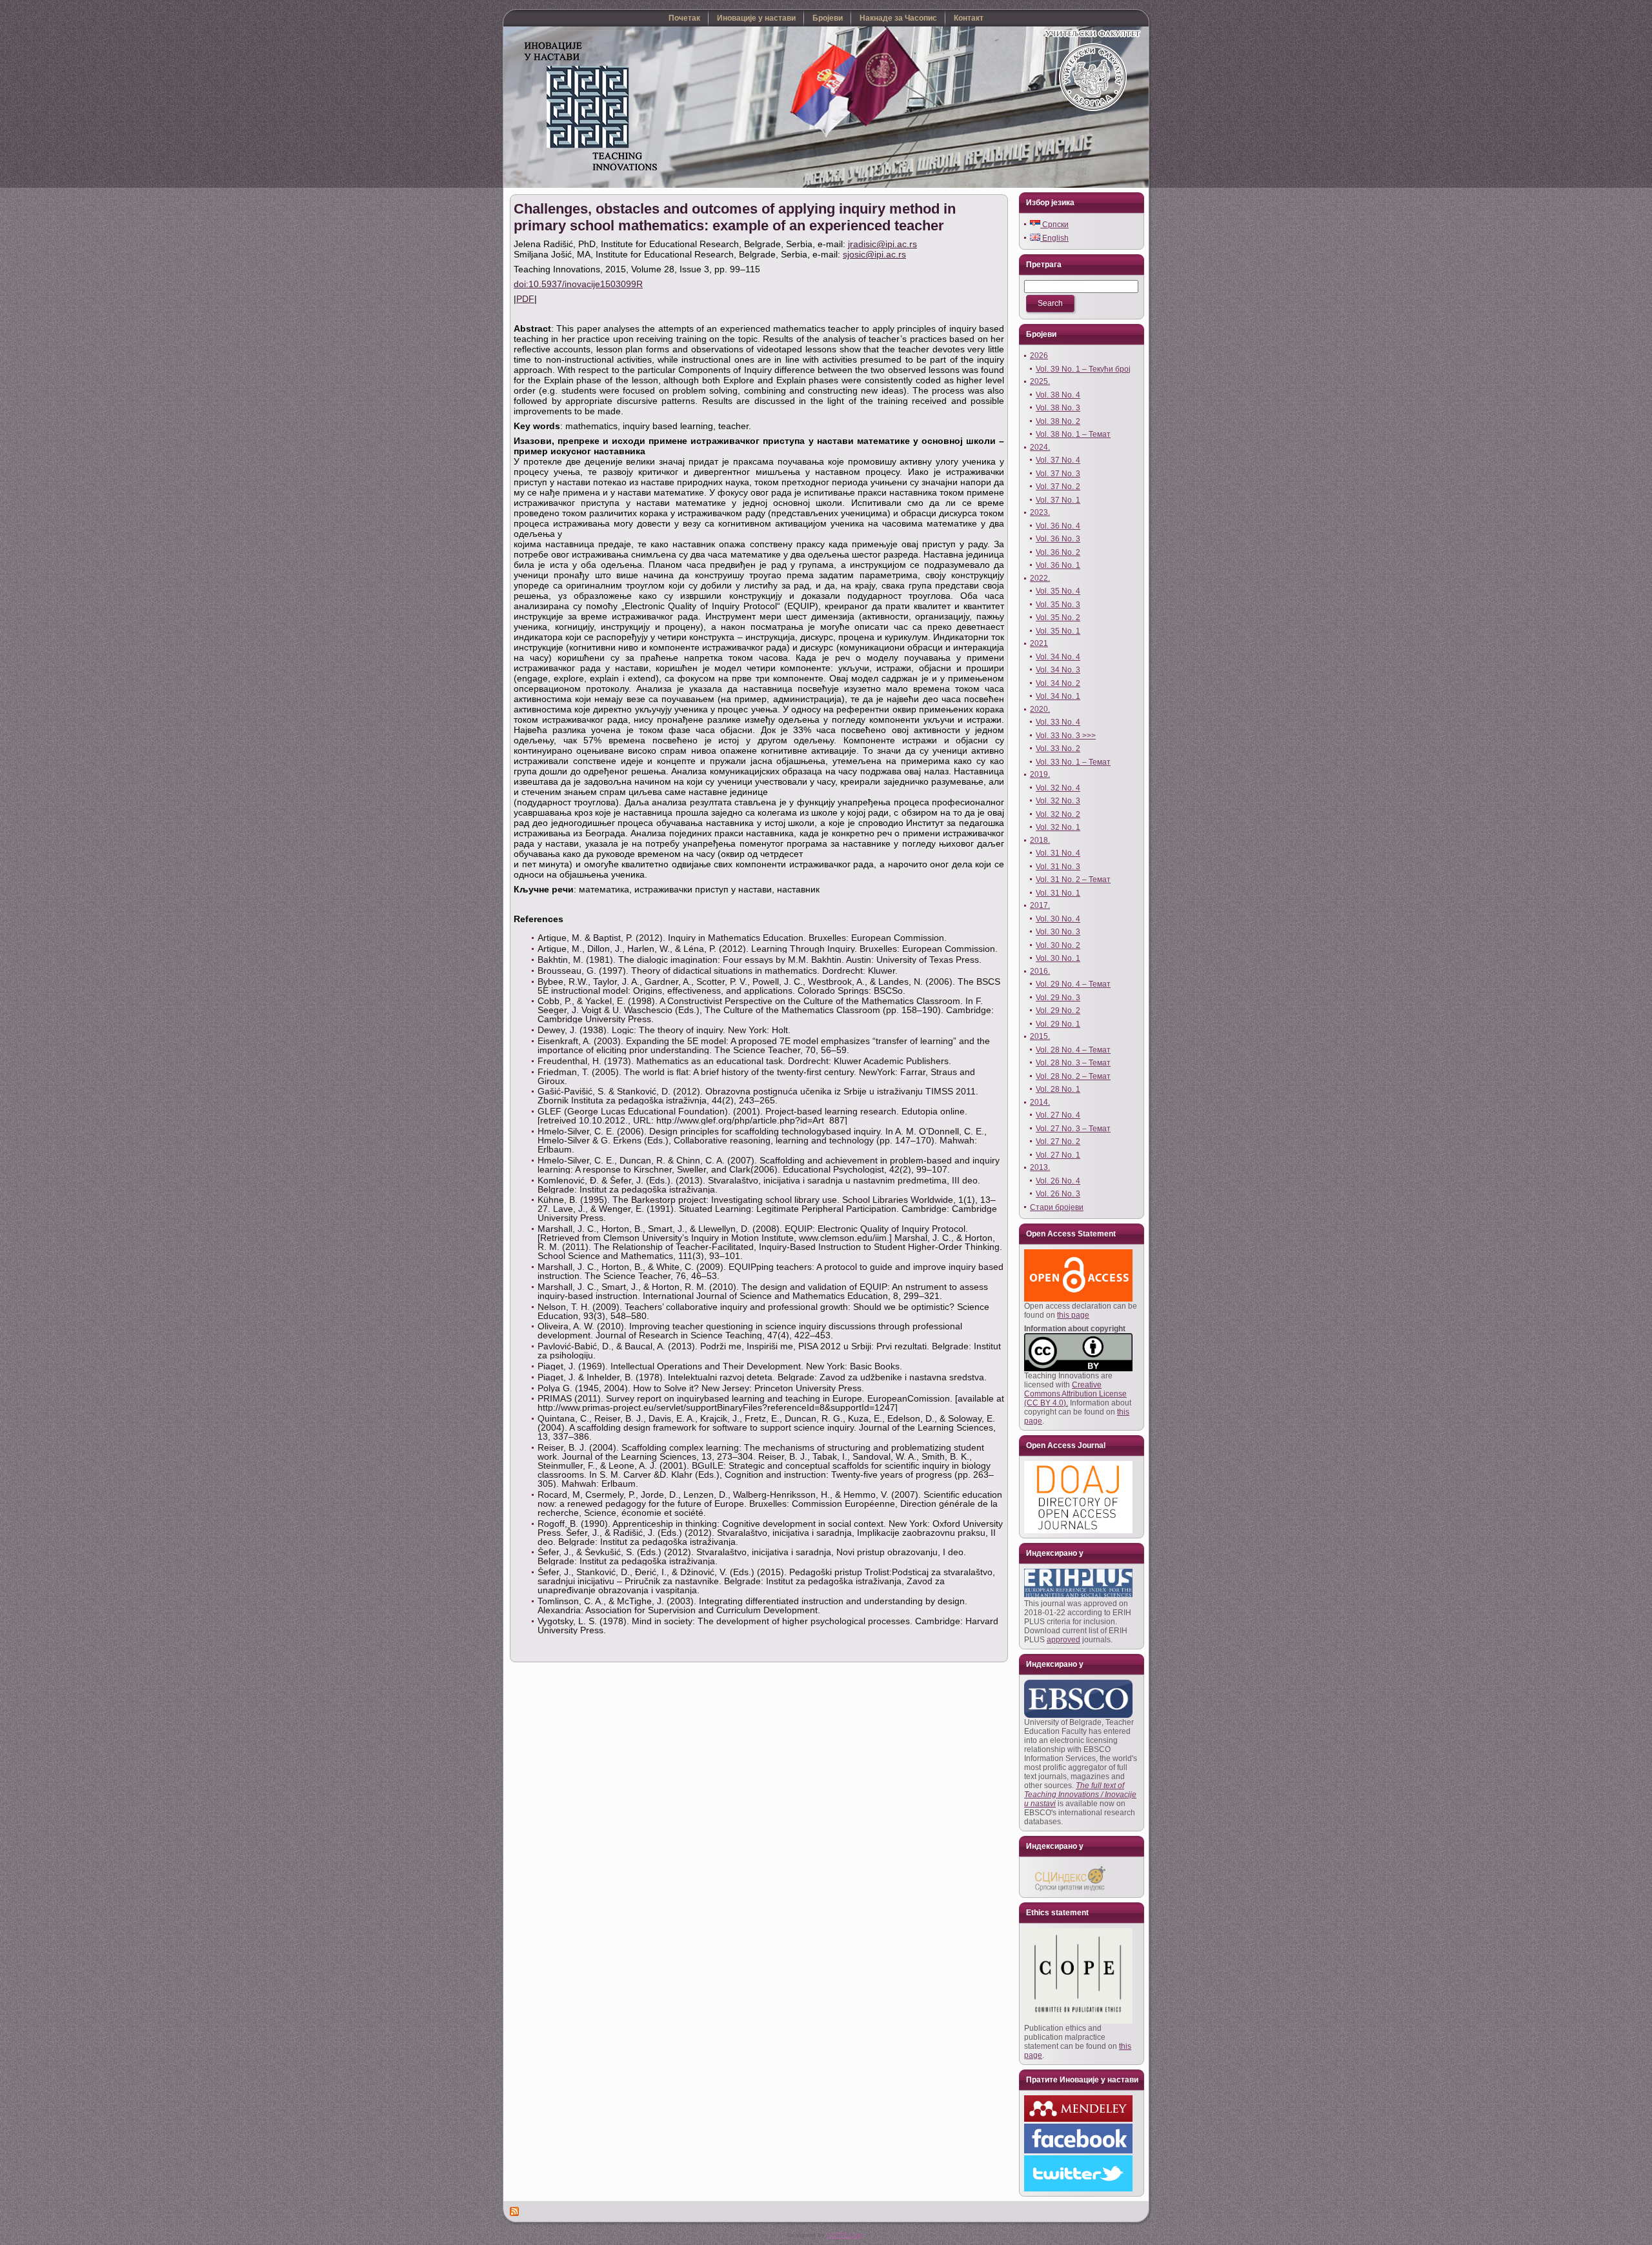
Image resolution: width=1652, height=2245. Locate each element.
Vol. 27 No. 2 (1058, 1142)
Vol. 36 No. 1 (1058, 565)
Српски (1054, 225)
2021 (1039, 643)
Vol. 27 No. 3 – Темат (1073, 1129)
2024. (1040, 447)
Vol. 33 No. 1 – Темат (1073, 762)
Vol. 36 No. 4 (1058, 526)
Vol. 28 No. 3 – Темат (1073, 1063)
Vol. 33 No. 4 (1058, 722)
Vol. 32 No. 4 (1058, 788)
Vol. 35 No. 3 (1058, 605)
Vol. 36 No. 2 (1058, 552)
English (1054, 238)
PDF (525, 299)
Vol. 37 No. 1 (1058, 500)
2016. (1040, 971)
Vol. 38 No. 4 (1058, 395)
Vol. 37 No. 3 (1058, 474)
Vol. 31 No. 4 (1058, 853)
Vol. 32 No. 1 (1058, 827)
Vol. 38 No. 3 (1058, 408)
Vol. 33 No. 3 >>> (1066, 736)
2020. (1040, 709)
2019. (1040, 774)
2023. (1040, 512)
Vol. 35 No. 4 (1058, 591)
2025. (1040, 381)
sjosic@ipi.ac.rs (874, 254)
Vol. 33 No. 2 (1058, 749)
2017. (1040, 905)
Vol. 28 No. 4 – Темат (1073, 1050)
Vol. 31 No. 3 (1058, 867)
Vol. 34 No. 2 (1058, 683)
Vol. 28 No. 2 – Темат (1073, 1076)
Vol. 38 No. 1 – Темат (1073, 434)
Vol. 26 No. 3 (1058, 1194)
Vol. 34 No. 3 (1058, 670)
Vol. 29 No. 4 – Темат (1073, 984)
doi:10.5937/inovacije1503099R (578, 284)
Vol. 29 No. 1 (1058, 1024)
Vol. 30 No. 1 (1058, 958)
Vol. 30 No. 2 (1058, 945)
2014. (1040, 1102)
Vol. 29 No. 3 (1058, 998)
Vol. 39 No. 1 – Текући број (1083, 369)
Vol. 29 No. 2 (1058, 1011)
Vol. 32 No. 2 (1058, 814)
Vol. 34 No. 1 (1058, 696)
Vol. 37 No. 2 (1058, 487)
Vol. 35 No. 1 (1058, 631)
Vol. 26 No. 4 (1058, 1181)
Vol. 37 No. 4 (1058, 460)
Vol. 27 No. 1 (1058, 1155)
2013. (1040, 1167)
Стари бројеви (1057, 1207)
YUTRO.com (845, 2235)
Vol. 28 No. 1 (1058, 1089)
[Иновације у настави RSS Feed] (515, 2211)
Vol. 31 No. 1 (1058, 893)
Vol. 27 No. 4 (1058, 1115)
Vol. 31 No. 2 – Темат (1073, 880)
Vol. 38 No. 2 (1058, 421)
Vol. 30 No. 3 (1058, 932)
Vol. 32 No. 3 (1058, 801)
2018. (1040, 840)
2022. (1040, 578)
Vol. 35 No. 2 (1058, 618)
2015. (1040, 1036)
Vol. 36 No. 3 (1058, 539)
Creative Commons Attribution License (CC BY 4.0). (1075, 1394)
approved (1063, 1640)
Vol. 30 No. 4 (1058, 919)
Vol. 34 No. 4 (1058, 657)
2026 (1039, 356)
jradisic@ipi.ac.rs (882, 244)
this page (1073, 1315)
